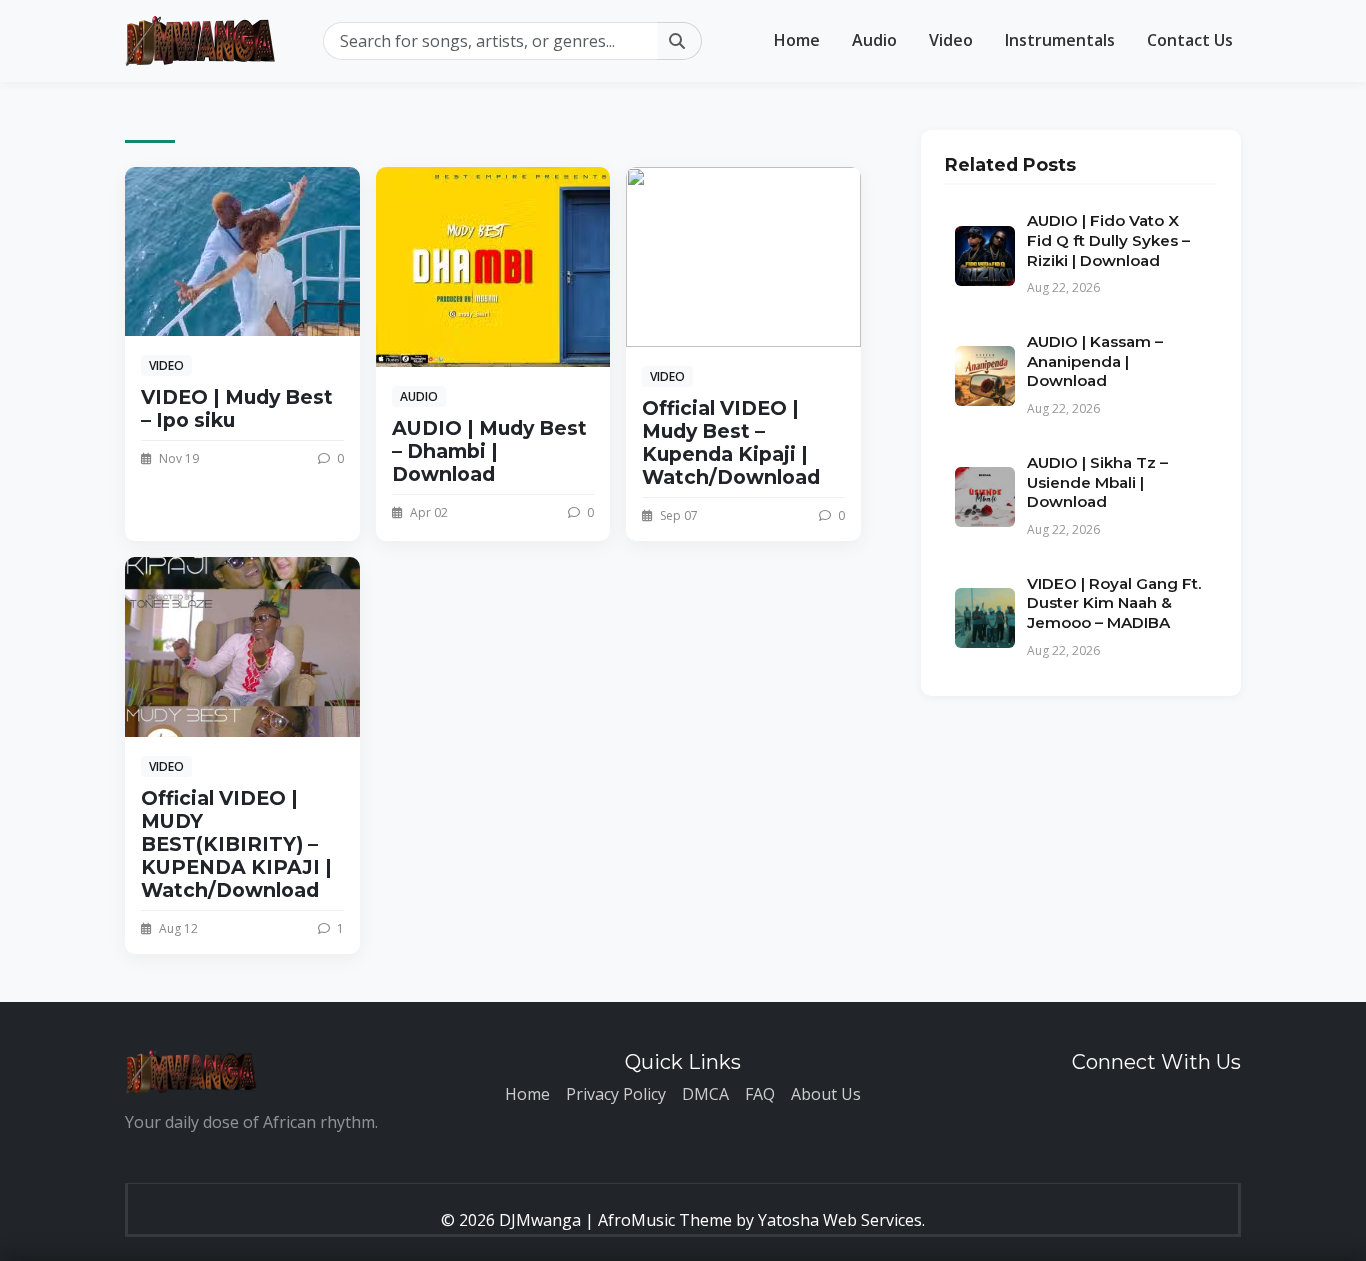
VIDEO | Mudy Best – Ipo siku (237, 408)
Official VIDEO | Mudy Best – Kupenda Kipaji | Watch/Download (731, 442)
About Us (826, 1094)
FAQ (760, 1094)
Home (797, 40)
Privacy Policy (616, 1094)
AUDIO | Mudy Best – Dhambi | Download (489, 451)
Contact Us (1190, 40)
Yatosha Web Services (840, 1220)
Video (951, 40)
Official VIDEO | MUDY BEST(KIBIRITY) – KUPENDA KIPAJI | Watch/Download (236, 844)
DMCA (705, 1094)
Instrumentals (1060, 40)
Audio (874, 40)
